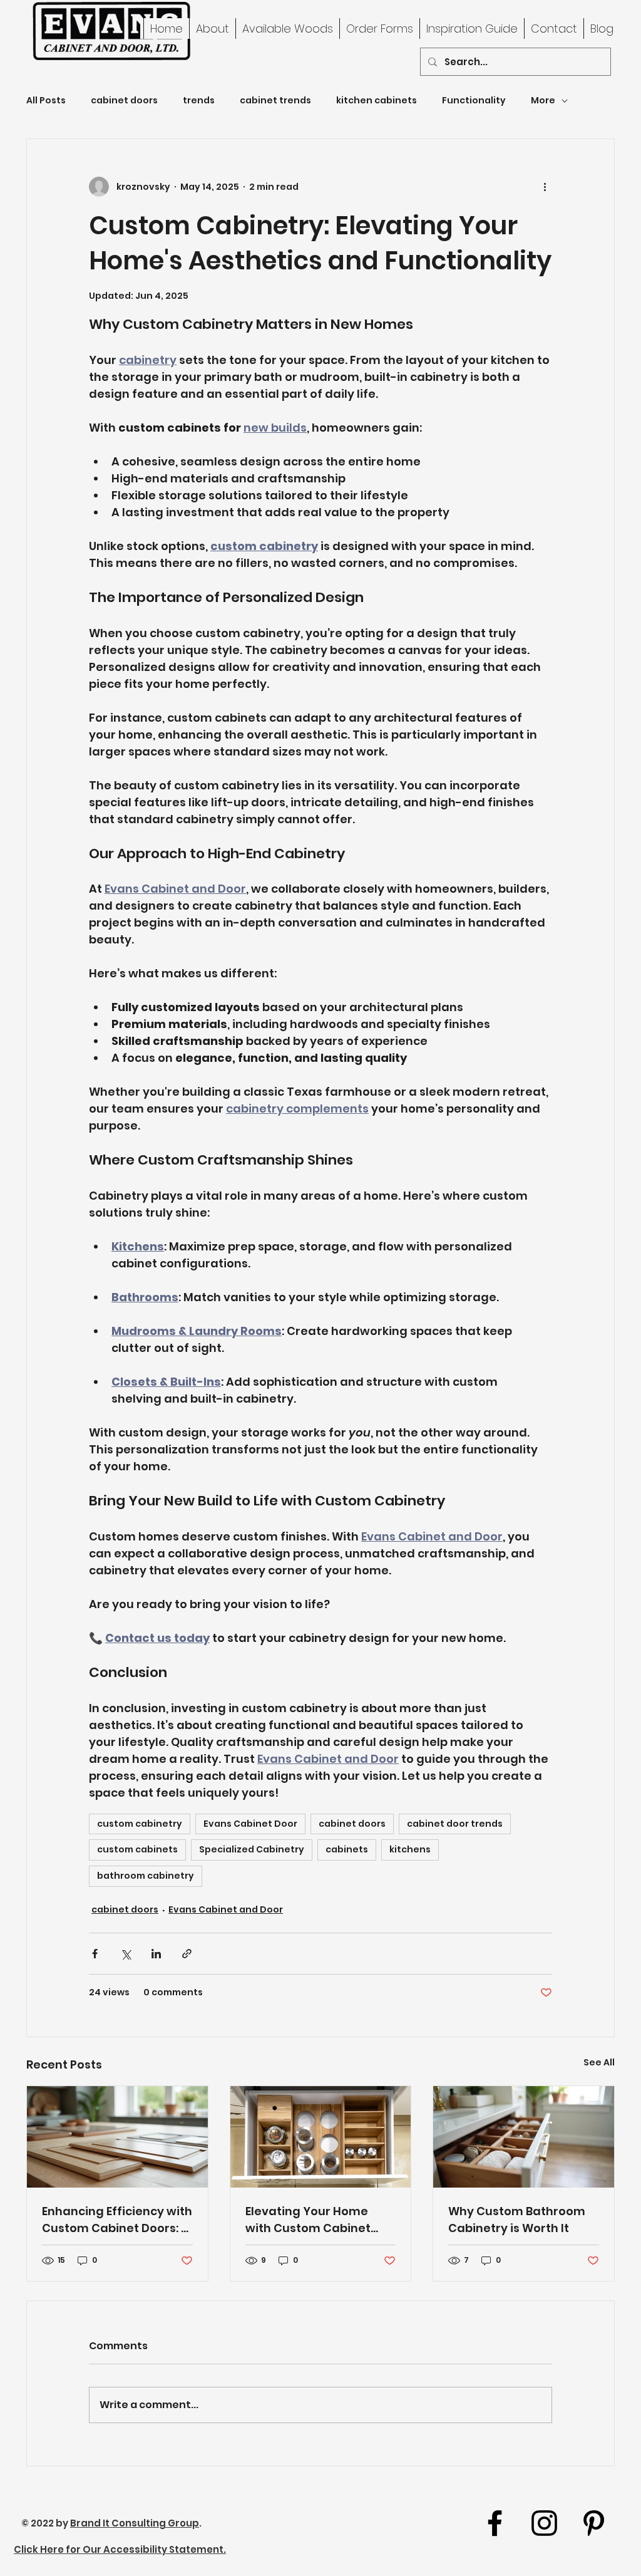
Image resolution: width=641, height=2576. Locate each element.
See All (599, 2062)
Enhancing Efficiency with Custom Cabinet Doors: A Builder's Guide (117, 2220)
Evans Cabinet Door (250, 1824)
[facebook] (495, 2523)
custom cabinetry (140, 1824)
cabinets (347, 1849)
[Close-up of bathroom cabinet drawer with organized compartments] (524, 2137)
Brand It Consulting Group (135, 2523)
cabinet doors (124, 101)
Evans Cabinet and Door (226, 1909)
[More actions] (545, 187)
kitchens (410, 1849)
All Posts (46, 101)
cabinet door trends (455, 1824)
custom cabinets (137, 1849)
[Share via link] (187, 1954)
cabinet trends (275, 101)
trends (199, 101)
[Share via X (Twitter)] (126, 1954)
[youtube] (594, 2523)
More (543, 101)
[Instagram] (544, 2523)
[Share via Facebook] (95, 1954)
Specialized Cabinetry (252, 1849)
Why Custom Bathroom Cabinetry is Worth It (517, 2220)
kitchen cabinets (377, 101)
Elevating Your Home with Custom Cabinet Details (308, 2220)
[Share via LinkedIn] (156, 1954)
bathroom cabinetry (146, 1876)
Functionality (474, 101)
